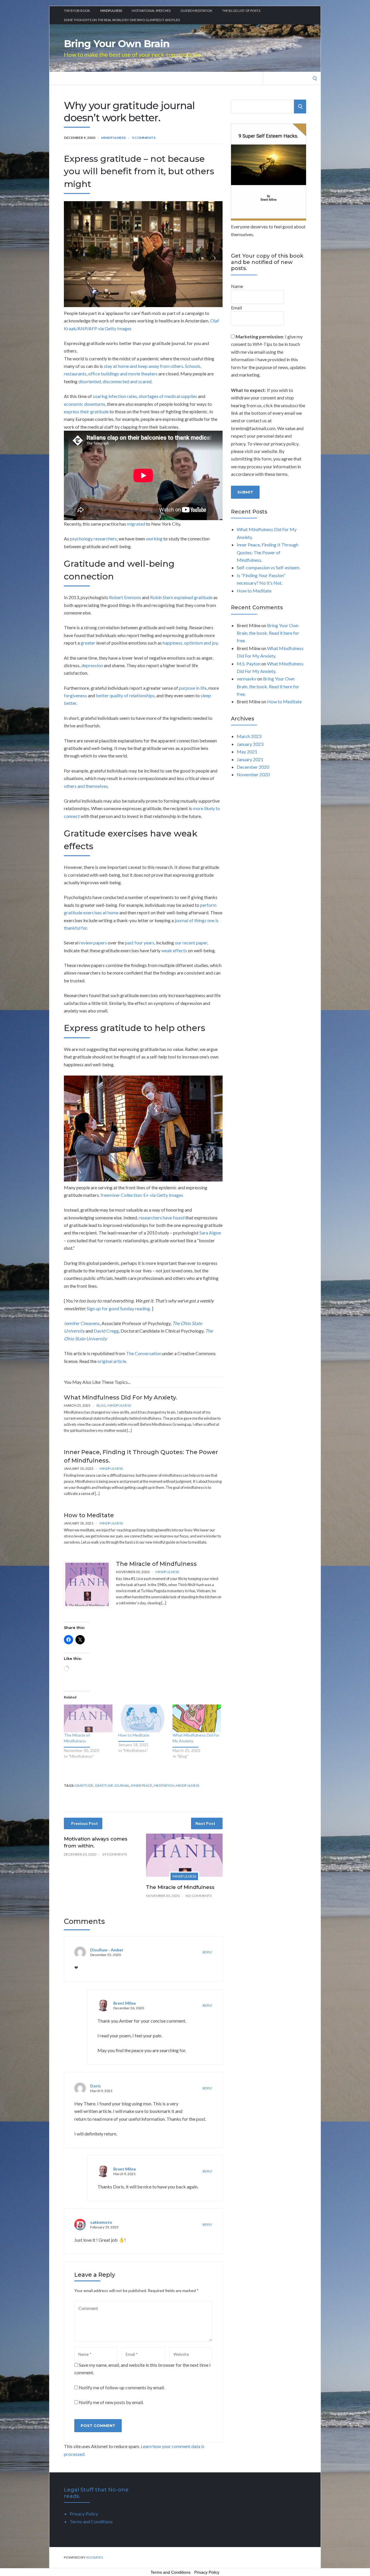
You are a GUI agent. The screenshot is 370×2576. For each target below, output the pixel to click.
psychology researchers (93, 538)
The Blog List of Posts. (241, 11)
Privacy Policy (84, 2514)
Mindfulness (111, 11)
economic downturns (85, 404)
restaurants (75, 374)
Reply (207, 1952)
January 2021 (250, 759)
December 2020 (253, 767)
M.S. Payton (249, 664)
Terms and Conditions (91, 2521)
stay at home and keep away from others (144, 366)
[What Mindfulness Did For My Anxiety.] (197, 1718)
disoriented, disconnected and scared (115, 381)
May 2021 (247, 752)
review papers (93, 943)
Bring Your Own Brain (117, 44)
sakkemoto (101, 2222)
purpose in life (193, 688)
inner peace (142, 1785)
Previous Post (85, 1823)
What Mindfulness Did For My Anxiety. (121, 1397)
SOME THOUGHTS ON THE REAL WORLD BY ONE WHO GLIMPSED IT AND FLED (122, 20)
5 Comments (144, 138)
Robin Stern (162, 597)
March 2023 (249, 736)
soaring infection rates (115, 396)
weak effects (174, 950)
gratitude (84, 1785)
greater (88, 643)
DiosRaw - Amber (107, 1950)
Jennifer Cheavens (82, 1323)
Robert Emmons (125, 597)
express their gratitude (86, 411)
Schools (193, 366)
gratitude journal (112, 1785)
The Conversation (144, 1353)
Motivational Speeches (151, 11)
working (154, 538)
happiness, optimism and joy (190, 643)
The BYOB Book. (77, 11)
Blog (101, 1405)
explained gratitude (193, 597)
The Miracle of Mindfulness (156, 1564)
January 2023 (250, 744)
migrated (136, 524)
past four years (140, 943)
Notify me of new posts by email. (111, 2402)
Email (236, 308)
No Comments (199, 1896)
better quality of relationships (125, 695)
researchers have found (162, 1218)
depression (92, 665)
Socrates (95, 2557)
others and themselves (86, 786)
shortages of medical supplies (168, 396)
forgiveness (75, 695)
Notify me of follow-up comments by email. (122, 2387)
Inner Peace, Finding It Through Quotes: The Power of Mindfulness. (268, 552)
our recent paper (191, 943)
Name (237, 286)
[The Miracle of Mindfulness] (88, 1718)
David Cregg (106, 1331)
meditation (164, 1785)
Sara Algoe (210, 1233)
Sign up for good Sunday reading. (119, 1308)
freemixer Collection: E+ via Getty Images (142, 1195)
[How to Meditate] (143, 1718)
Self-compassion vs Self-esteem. (269, 567)
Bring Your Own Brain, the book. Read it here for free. (268, 633)
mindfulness (187, 1785)
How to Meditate (89, 1515)
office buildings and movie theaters (123, 374)
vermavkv (247, 679)
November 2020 (253, 774)
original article (112, 1361)
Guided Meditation (196, 11)
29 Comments (115, 1854)
